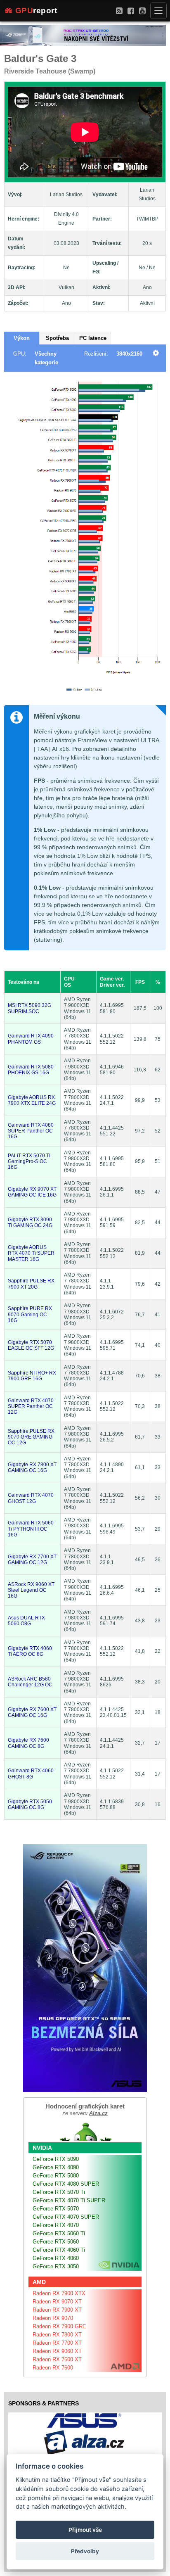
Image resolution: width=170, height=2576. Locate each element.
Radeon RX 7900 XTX (59, 2293)
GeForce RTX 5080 (56, 2176)
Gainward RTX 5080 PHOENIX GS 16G (31, 1070)
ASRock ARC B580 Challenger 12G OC (30, 1682)
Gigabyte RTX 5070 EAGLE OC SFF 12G (31, 1345)
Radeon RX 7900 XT (57, 2310)
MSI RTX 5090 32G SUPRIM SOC (30, 1008)
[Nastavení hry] (156, 354)
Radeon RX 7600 (53, 2368)
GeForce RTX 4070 (56, 2225)
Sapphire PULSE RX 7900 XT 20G (31, 1284)
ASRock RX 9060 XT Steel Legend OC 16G (31, 1590)
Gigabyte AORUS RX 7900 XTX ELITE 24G (32, 1100)
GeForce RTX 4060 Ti (59, 2250)
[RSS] (119, 11)
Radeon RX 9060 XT (57, 2351)
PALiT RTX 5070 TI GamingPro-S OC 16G (29, 1162)
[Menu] (158, 11)
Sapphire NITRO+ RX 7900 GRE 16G (32, 1376)
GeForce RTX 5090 (56, 2159)
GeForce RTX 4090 (56, 2167)
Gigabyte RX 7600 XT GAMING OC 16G (32, 1712)
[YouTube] (142, 11)
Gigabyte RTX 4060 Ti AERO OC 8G (30, 1651)
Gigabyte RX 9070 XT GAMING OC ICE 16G (32, 1192)
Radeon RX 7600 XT (57, 2359)
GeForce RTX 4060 (56, 2258)
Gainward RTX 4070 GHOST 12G (31, 1498)
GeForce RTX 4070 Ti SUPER (69, 2200)
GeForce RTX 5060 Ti (59, 2233)
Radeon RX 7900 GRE (59, 2326)
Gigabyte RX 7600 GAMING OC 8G (28, 1743)
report (36, 11)
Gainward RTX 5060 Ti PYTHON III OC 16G (31, 1529)
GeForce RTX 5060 (56, 2242)
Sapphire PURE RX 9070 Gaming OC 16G (30, 1314)
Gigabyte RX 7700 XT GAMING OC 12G (32, 1560)
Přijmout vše (85, 2530)
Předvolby (85, 2551)
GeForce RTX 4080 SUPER (66, 2184)
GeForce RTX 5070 (56, 2209)
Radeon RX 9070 (53, 2318)
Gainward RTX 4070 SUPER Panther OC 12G (31, 1407)
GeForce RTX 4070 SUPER (66, 2217)
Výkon (22, 338)
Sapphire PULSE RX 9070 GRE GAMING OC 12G (31, 1437)
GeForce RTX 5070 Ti (59, 2192)
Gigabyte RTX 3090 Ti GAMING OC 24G (30, 1223)
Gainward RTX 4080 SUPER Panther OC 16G (31, 1131)
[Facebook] (131, 11)
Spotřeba (57, 338)
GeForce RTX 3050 (56, 2266)
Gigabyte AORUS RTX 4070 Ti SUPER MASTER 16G (31, 1253)
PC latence (93, 338)
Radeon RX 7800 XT (57, 2335)
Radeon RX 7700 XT (57, 2343)
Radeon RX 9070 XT (57, 2302)
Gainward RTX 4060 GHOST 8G (31, 1774)
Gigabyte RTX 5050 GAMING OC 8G (30, 1804)
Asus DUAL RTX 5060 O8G (26, 1621)
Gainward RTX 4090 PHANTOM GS (31, 1039)
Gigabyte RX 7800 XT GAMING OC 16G (32, 1467)
